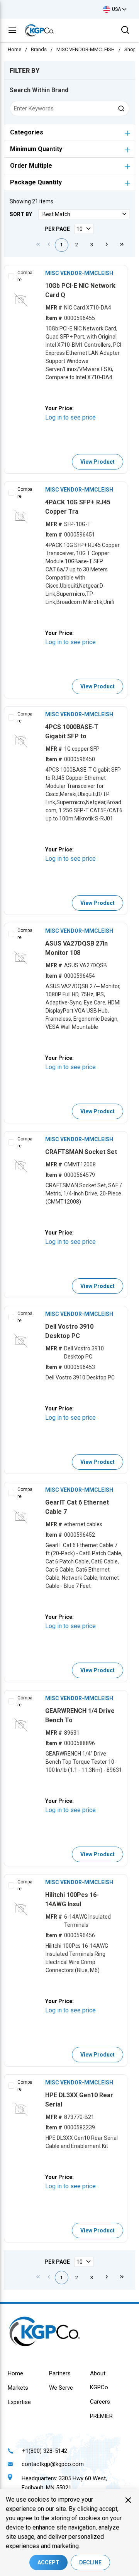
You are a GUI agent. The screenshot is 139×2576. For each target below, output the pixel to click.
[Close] (128, 2500)
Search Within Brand (39, 90)
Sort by (21, 214)
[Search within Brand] (122, 108)
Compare (25, 276)
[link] (38, 244)
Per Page (57, 229)
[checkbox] (11, 276)
